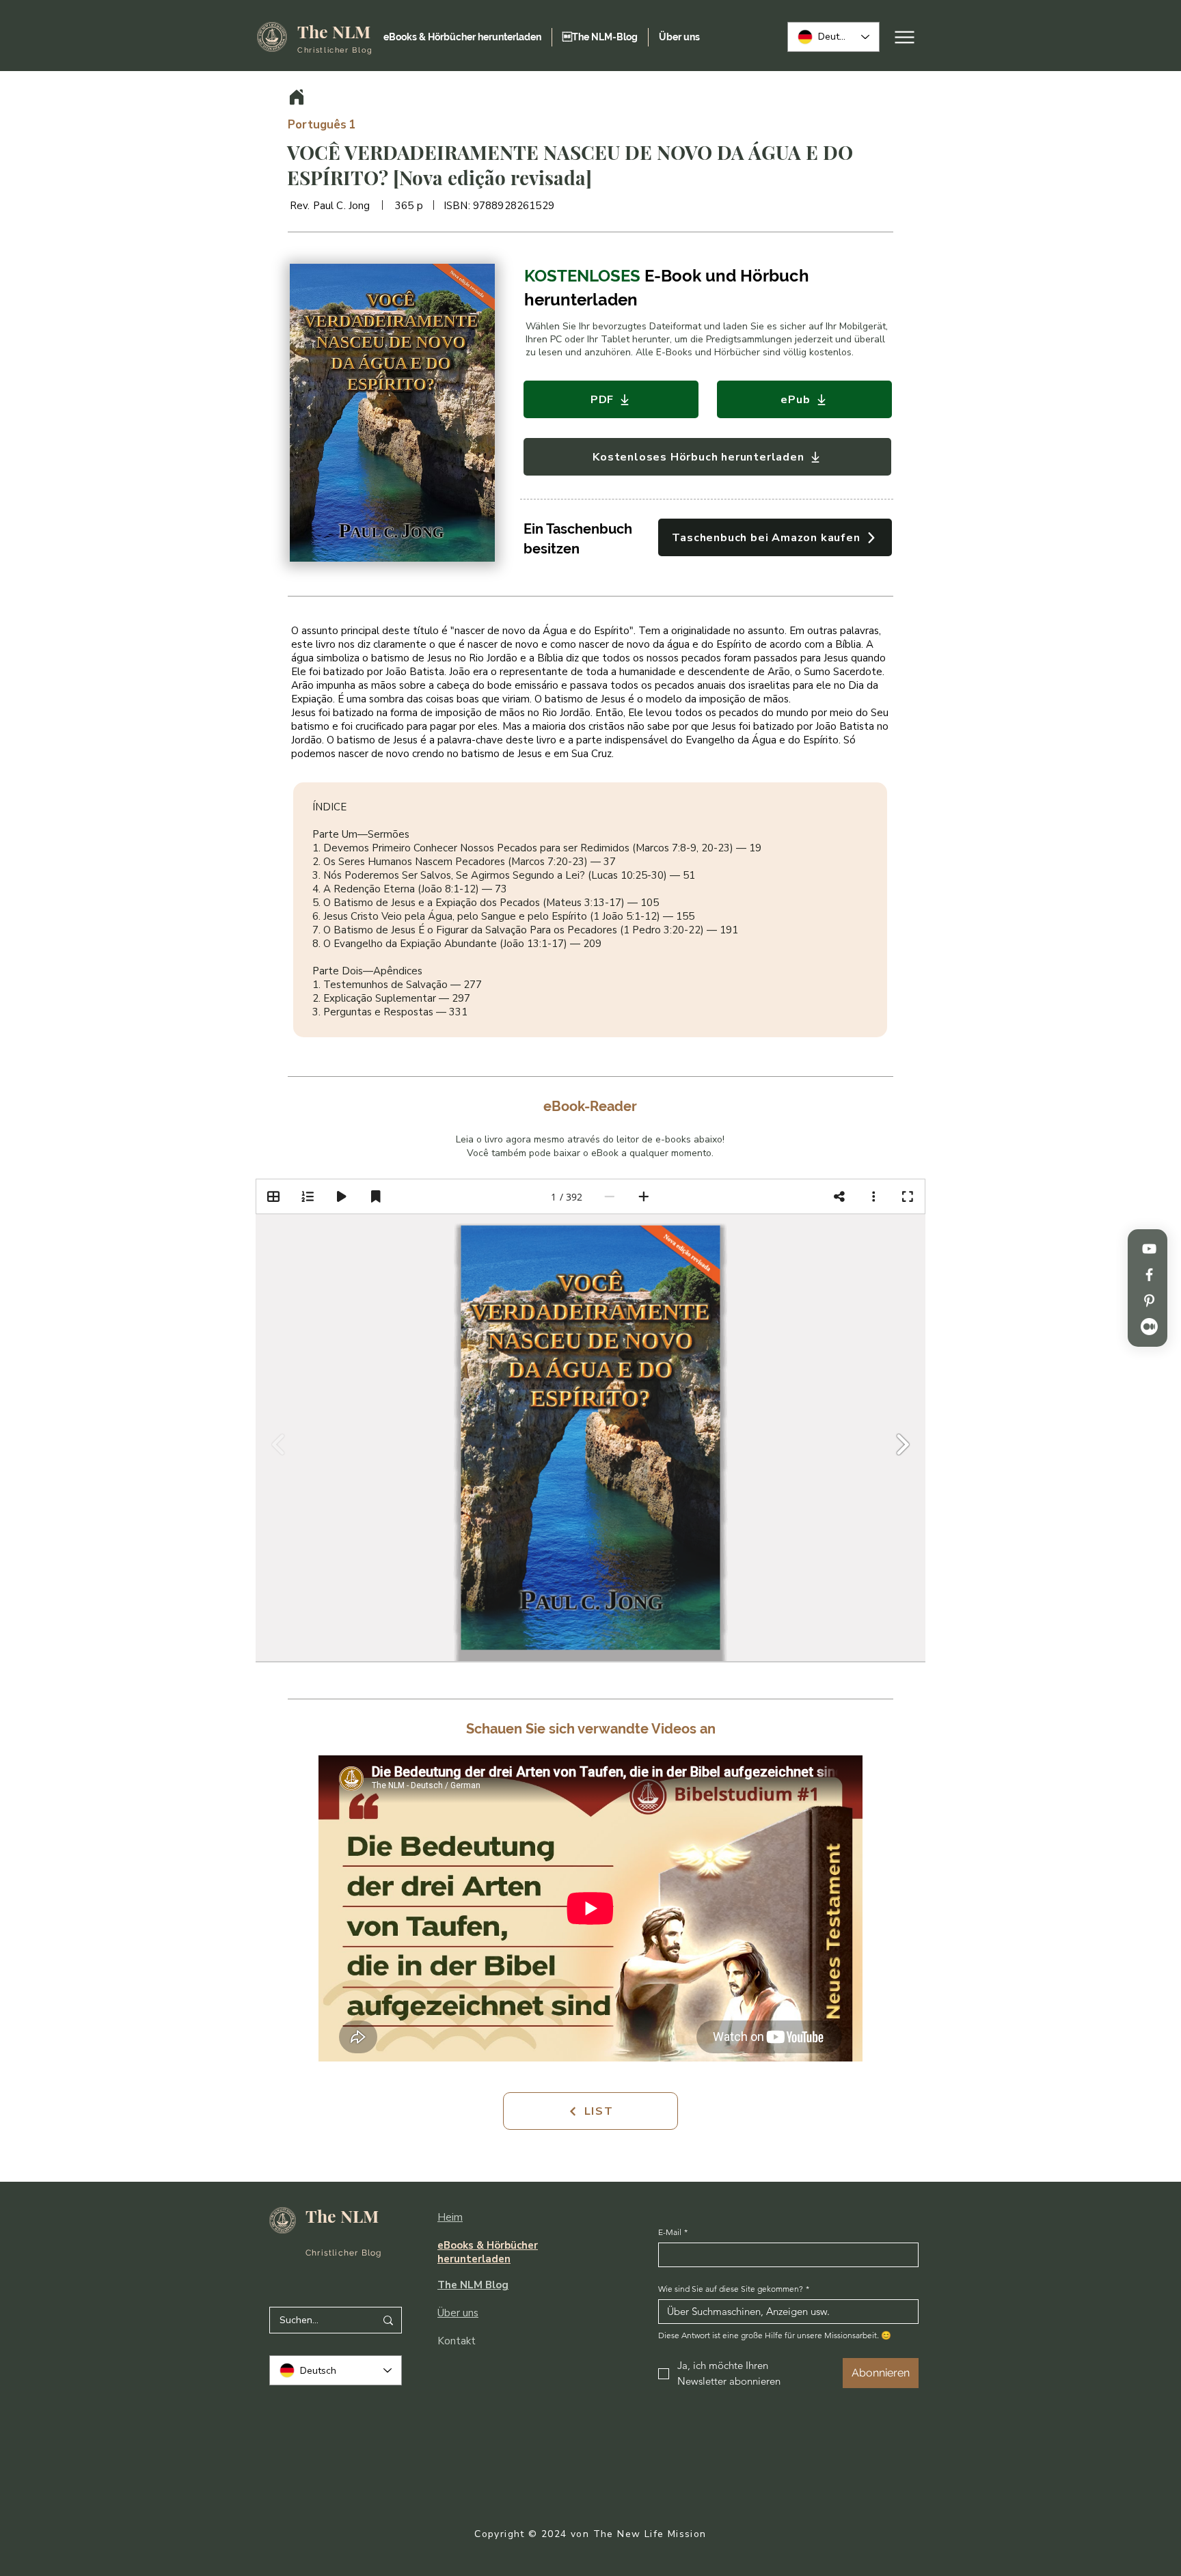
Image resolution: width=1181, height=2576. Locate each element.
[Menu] (905, 37)
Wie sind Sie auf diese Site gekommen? (734, 2289)
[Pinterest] (1149, 1301)
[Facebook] (1149, 1275)
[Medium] (1149, 1327)
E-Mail (673, 2232)
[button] (392, 413)
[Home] (297, 97)
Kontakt (457, 2341)
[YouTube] (1149, 1249)
